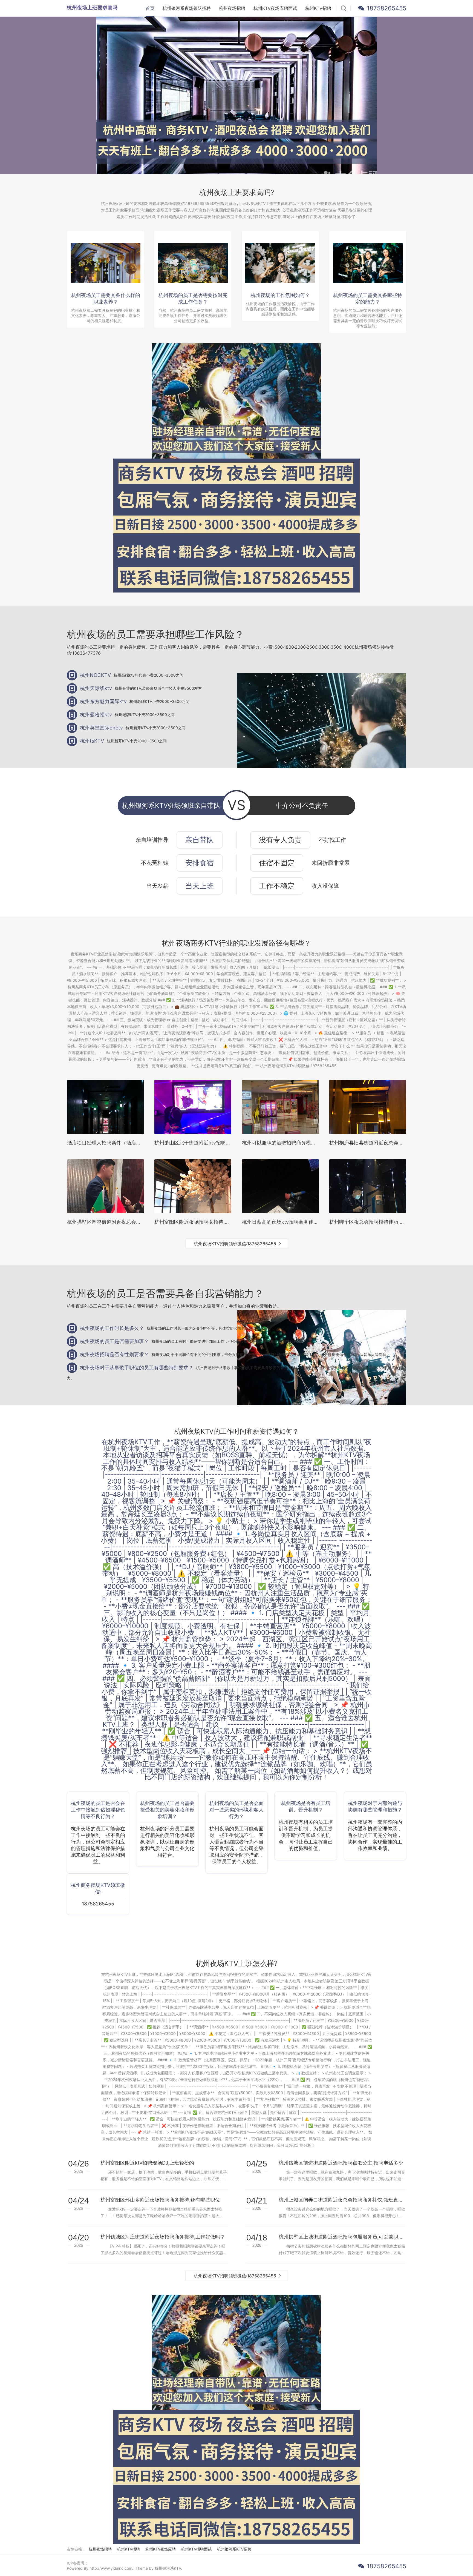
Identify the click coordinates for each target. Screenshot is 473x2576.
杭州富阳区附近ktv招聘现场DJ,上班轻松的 (147, 2163)
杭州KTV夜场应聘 (161, 2549)
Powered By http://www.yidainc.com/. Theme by (111, 2568)
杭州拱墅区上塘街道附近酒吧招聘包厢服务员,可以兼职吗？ (342, 2237)
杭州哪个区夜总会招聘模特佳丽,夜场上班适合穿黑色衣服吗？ (396, 1222)
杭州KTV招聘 (318, 8)
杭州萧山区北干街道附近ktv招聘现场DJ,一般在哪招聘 (214, 1143)
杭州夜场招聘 (232, 8)
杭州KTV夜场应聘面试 (275, 8)
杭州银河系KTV (168, 2568)
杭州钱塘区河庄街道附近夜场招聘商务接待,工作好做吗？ (163, 2237)
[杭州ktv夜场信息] (236, 468)
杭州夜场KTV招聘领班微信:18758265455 (235, 1244)
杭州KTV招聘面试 (196, 2549)
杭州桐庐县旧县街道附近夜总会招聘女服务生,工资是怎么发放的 (399, 1143)
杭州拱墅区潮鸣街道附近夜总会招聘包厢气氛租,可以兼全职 (132, 1222)
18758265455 (387, 8)
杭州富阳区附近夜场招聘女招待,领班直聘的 (202, 1222)
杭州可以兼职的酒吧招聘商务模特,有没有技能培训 (297, 1143)
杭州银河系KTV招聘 (234, 2549)
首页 (150, 8)
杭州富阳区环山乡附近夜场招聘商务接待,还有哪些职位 (160, 2200)
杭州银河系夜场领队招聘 (187, 8)
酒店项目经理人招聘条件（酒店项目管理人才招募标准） (129, 1143)
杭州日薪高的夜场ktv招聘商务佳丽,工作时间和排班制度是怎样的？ (315, 1222)
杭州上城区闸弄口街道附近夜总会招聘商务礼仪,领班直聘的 (342, 2200)
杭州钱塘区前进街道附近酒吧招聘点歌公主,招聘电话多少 (341, 2163)
